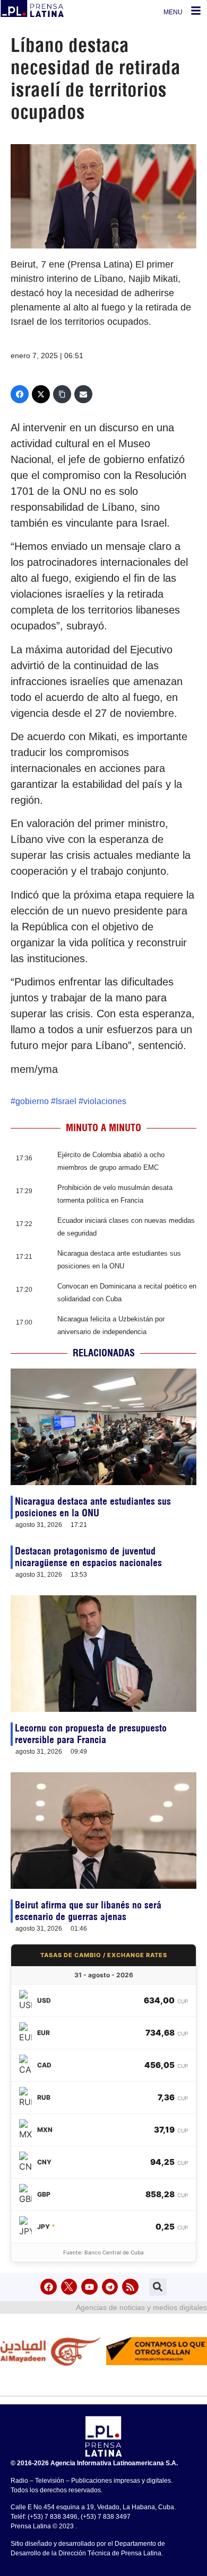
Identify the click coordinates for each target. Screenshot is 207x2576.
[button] (158, 2287)
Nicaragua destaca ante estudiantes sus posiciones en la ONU (93, 1507)
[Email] (83, 394)
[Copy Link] (62, 394)
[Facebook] (20, 394)
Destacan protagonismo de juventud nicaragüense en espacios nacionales (88, 1557)
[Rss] (130, 2287)
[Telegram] (110, 2287)
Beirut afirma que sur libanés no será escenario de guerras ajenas (88, 1911)
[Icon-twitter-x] (69, 2287)
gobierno (32, 1101)
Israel (66, 1101)
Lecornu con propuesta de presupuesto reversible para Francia (91, 1734)
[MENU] (196, 11)
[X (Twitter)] (41, 394)
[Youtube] (89, 2287)
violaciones (105, 1101)
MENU (173, 12)
